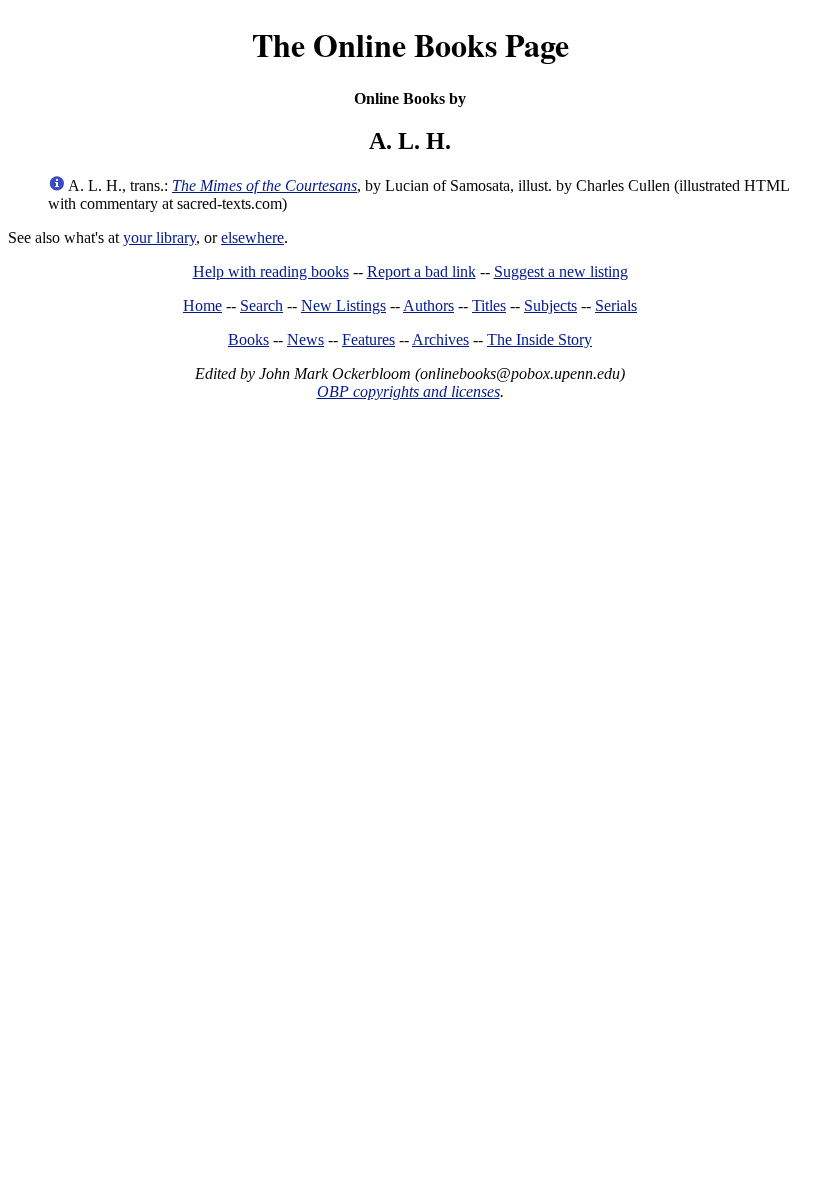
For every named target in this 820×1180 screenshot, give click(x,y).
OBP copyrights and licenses (408, 391)
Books (248, 339)
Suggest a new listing (561, 271)
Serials (616, 305)
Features (368, 339)
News (305, 339)
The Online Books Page (410, 44)
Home (202, 305)
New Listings (343, 305)
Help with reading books (271, 271)
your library (159, 237)
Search (261, 305)
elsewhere (252, 237)
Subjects (550, 305)
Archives (440, 339)
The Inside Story (539, 339)
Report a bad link (421, 271)
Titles (489, 305)
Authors (428, 305)
